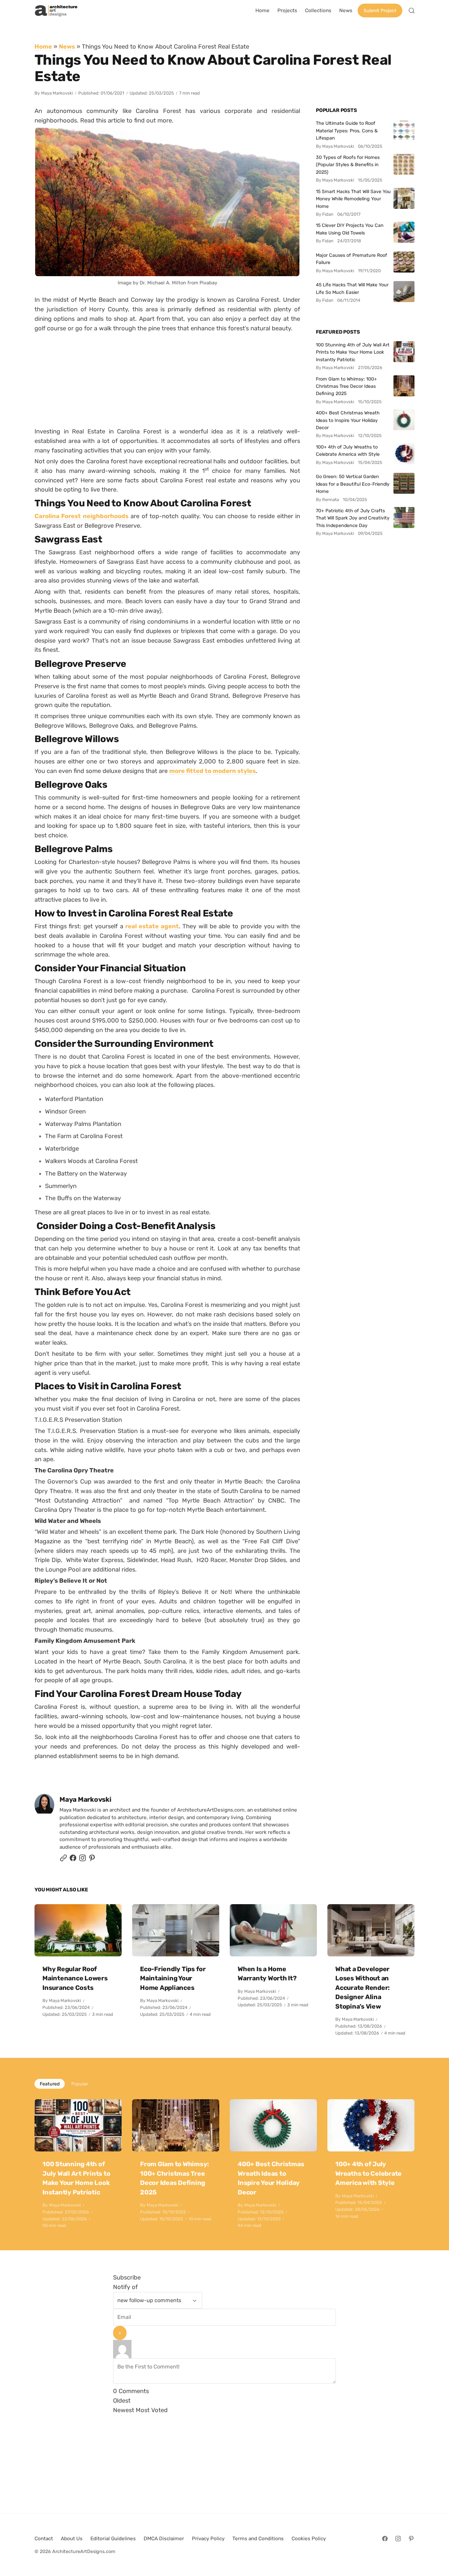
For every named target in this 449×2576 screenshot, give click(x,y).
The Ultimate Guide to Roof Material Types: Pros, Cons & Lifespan (347, 131)
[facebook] (73, 1860)
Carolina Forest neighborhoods (82, 516)
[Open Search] (412, 11)
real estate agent (152, 926)
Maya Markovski (57, 93)
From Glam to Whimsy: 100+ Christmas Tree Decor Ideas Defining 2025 (346, 386)
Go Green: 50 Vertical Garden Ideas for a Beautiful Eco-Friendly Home (353, 484)
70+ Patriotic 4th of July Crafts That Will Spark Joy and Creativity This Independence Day (353, 518)
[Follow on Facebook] (385, 2539)
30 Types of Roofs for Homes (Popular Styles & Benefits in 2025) (348, 165)
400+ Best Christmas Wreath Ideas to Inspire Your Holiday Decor (348, 420)
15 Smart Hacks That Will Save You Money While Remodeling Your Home (353, 199)
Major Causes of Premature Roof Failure (352, 259)
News (67, 46)
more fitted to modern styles (213, 771)
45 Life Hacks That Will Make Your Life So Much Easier (352, 288)
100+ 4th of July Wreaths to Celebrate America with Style (348, 451)
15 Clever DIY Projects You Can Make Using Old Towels (350, 229)
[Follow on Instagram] (83, 1860)
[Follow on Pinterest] (92, 1860)
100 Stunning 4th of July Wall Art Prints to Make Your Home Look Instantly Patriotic (353, 352)
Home (43, 46)
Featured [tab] (50, 2084)
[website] (63, 1860)
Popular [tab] (80, 2084)
